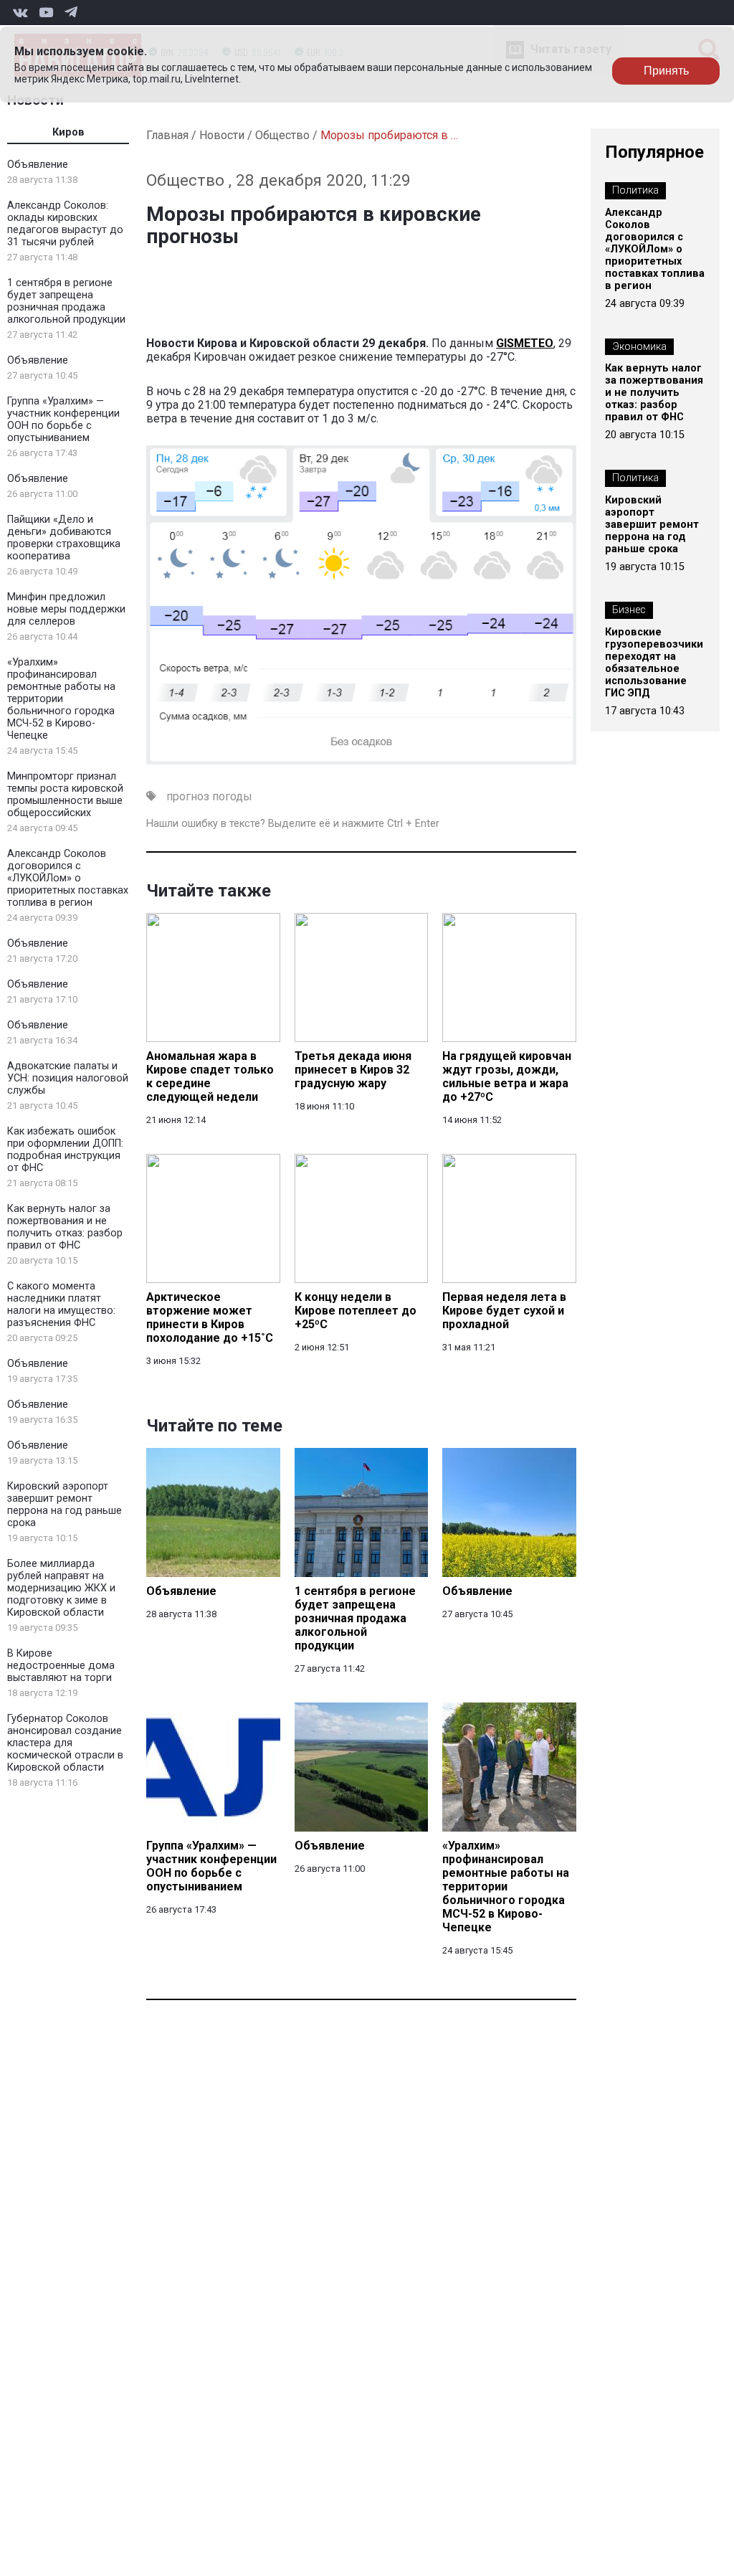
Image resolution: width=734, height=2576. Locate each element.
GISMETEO (525, 343)
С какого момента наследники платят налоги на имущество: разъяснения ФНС (61, 1304)
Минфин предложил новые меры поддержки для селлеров (66, 609)
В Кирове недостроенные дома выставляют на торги (61, 1666)
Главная (167, 135)
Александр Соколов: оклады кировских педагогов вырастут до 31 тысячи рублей (65, 224)
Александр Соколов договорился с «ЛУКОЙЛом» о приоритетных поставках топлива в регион (68, 878)
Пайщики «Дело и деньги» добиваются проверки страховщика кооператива (64, 538)
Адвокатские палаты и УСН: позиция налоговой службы (68, 1078)
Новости (222, 135)
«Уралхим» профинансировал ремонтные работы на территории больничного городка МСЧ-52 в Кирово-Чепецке (61, 699)
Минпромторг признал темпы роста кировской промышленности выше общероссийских (65, 795)
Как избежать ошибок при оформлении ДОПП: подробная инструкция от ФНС (65, 1150)
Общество (282, 135)
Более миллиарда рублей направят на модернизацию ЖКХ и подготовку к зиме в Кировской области (61, 1588)
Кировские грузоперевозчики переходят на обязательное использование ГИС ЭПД (654, 663)
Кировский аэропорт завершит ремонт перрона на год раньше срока (65, 1505)
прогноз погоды (209, 796)
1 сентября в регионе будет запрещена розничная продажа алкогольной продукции (66, 301)
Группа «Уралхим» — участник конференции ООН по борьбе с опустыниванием (63, 420)
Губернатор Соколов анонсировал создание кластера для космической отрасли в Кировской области (65, 1743)
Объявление (38, 165)
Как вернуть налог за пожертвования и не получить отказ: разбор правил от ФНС (65, 1227)
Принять (666, 71)
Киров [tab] (68, 132)
